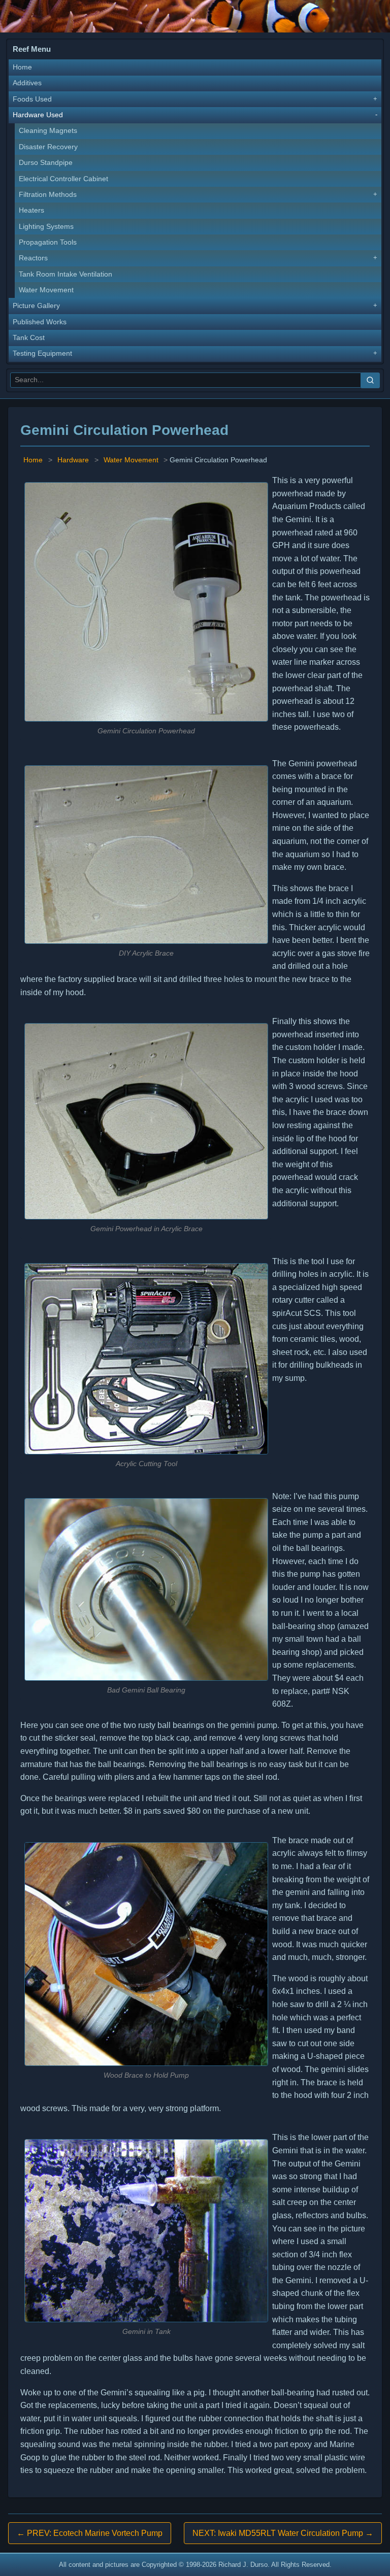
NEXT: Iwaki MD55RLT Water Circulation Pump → (283, 2533)
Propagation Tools (48, 242)
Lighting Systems (46, 227)
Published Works (40, 322)
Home (22, 67)
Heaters (31, 210)
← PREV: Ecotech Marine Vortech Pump (90, 2533)
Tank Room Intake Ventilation (66, 274)
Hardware (73, 460)
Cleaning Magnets (48, 131)
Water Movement (46, 290)
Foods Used (32, 99)
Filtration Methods (48, 195)
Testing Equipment (42, 353)
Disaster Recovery (48, 147)
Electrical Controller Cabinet (63, 179)
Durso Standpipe (46, 163)
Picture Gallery (36, 306)
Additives (27, 83)
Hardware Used (38, 115)
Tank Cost (29, 338)
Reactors (33, 258)
